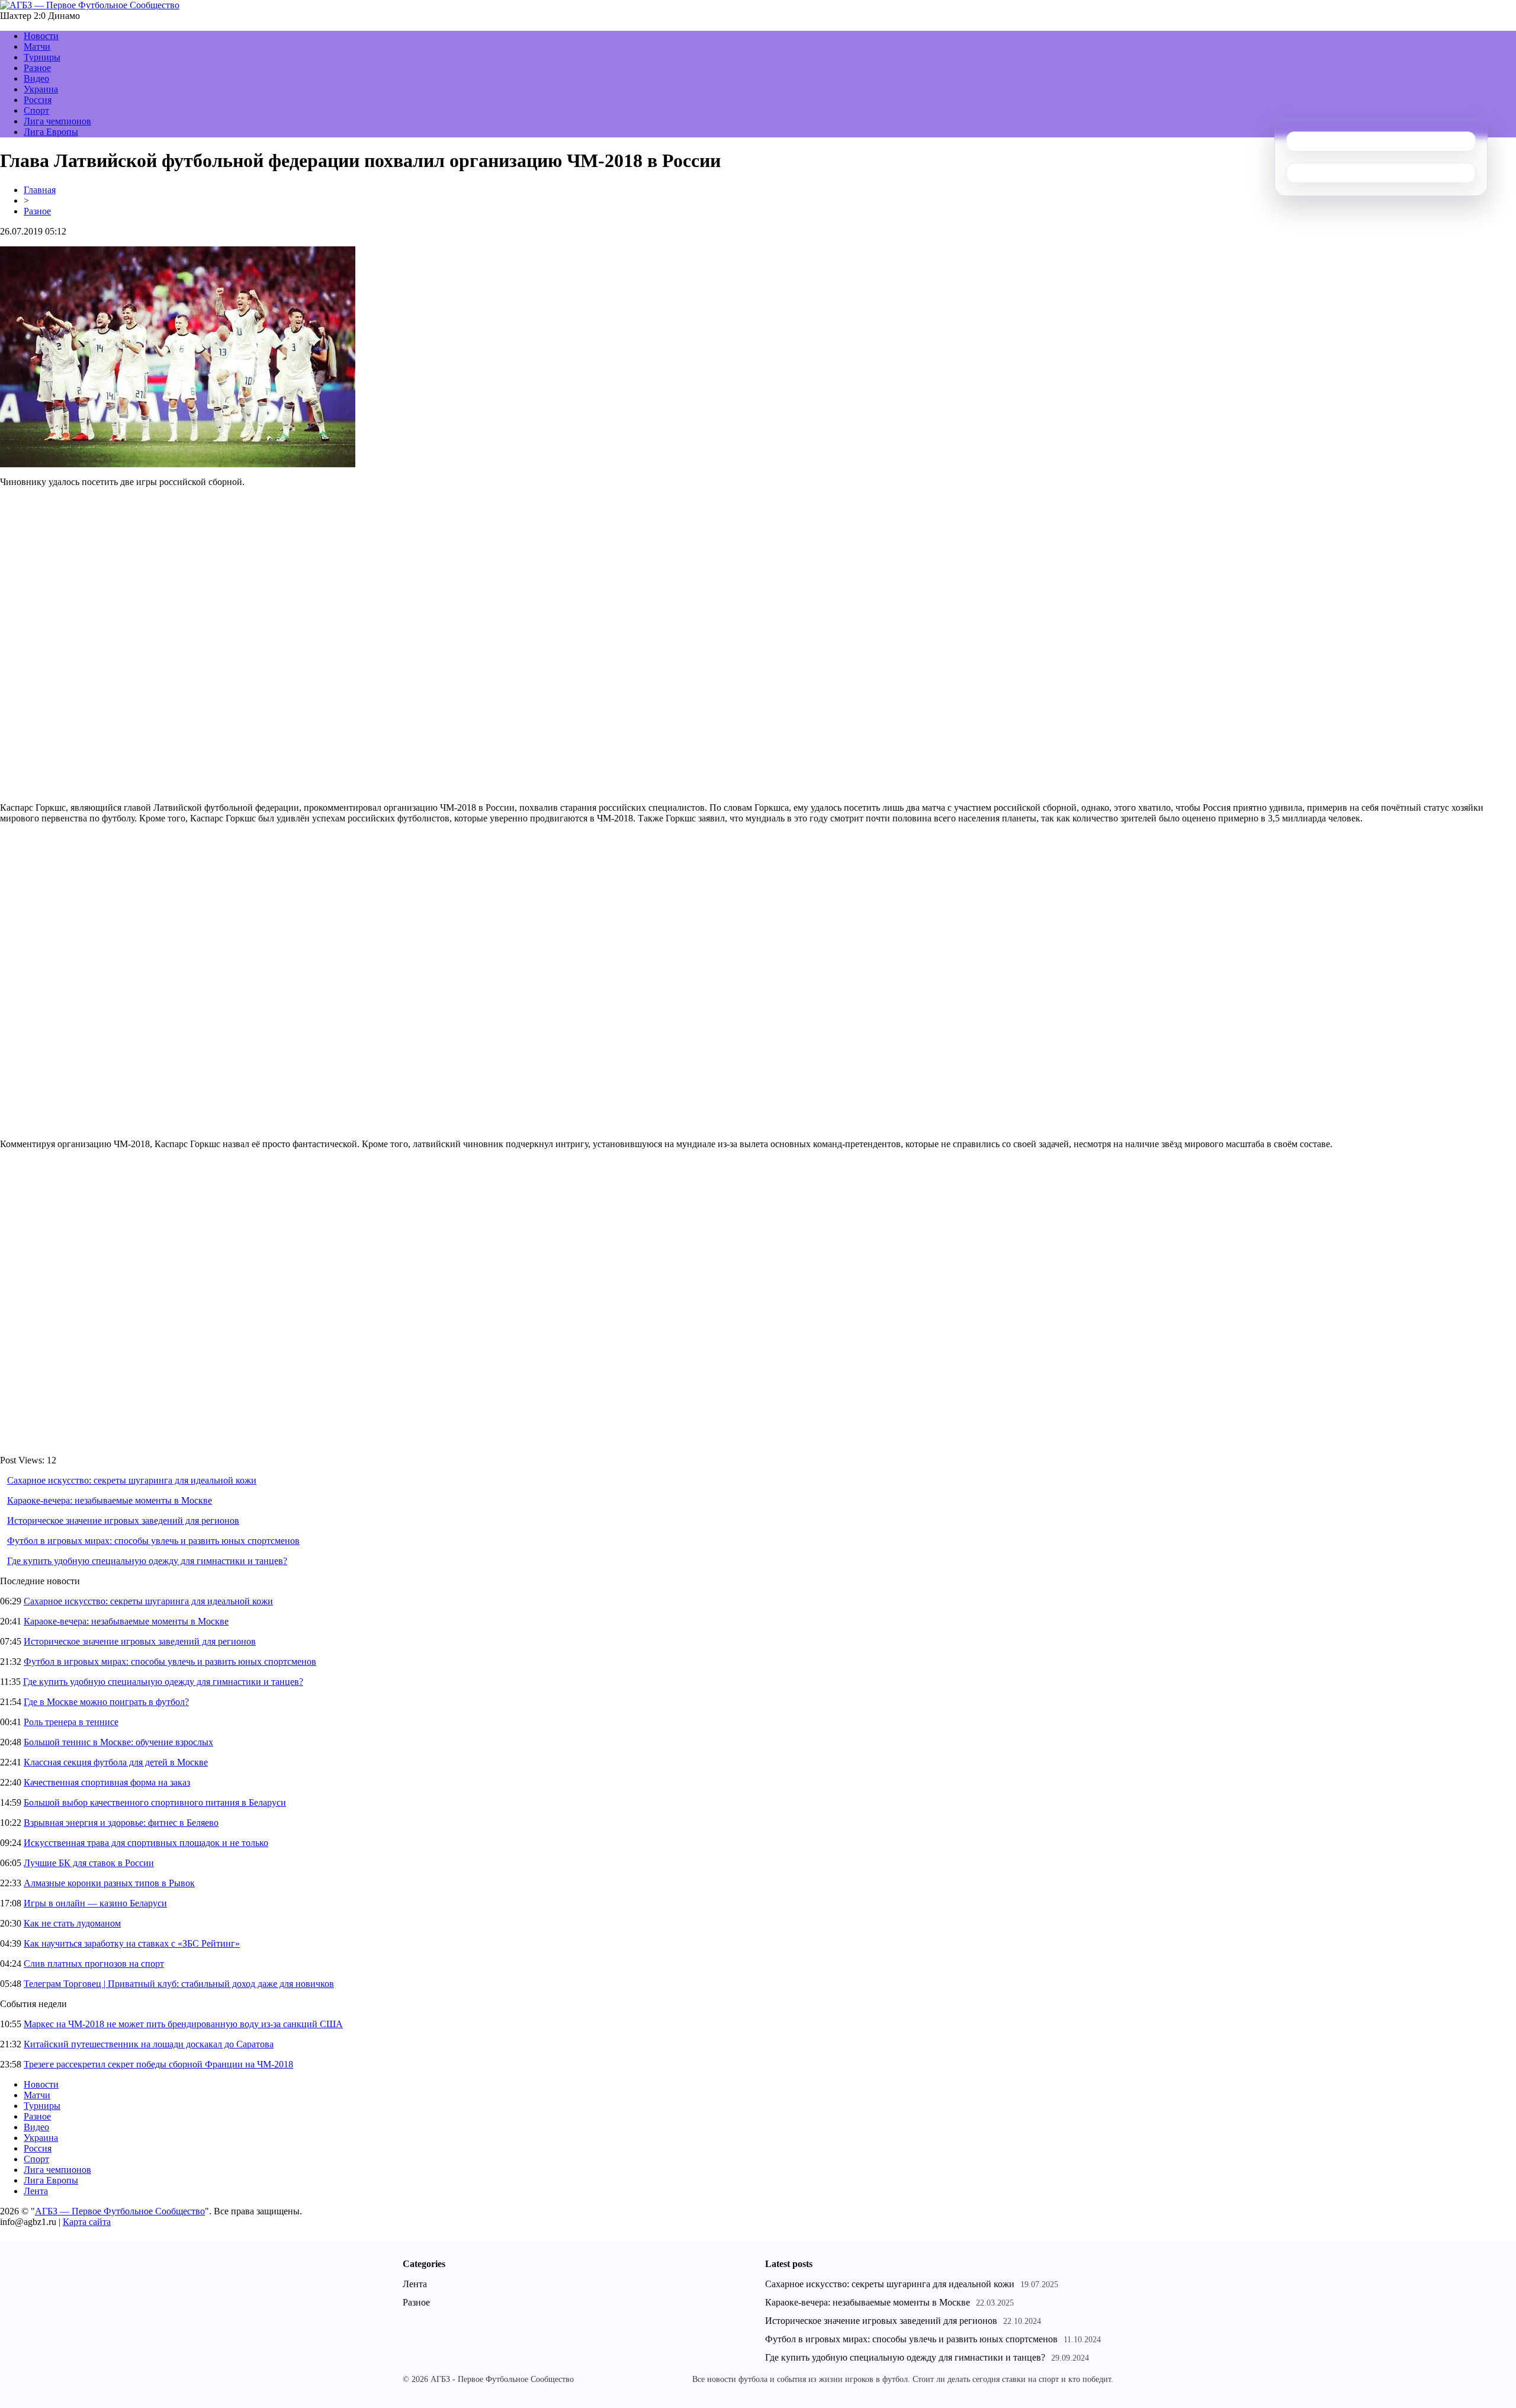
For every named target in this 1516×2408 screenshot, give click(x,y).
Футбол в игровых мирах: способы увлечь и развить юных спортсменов (153, 1541)
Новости (41, 36)
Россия (38, 100)
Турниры (42, 57)
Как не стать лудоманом (72, 1923)
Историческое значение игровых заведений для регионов (123, 1521)
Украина (41, 89)
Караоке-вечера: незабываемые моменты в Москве (110, 1500)
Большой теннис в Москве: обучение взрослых (118, 1742)
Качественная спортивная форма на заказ (107, 1782)
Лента (36, 2191)
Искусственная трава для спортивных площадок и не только (146, 1843)
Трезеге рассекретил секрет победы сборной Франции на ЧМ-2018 (158, 2064)
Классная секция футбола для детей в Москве (116, 1762)
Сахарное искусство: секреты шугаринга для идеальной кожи (132, 1480)
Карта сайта (87, 2222)
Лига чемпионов (57, 121)
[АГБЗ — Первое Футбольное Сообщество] (90, 5)
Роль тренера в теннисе (71, 1722)
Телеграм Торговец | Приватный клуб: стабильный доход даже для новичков (179, 1984)
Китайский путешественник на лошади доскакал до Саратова (149, 2044)
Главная (40, 190)
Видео (36, 78)
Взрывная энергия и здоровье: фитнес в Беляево (121, 1823)
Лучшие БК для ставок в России (89, 1863)
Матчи (37, 46)
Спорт (36, 110)
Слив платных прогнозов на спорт (94, 1964)
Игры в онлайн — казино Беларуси (95, 1903)
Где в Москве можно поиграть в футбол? (106, 1702)
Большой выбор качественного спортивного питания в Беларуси (155, 1802)
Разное (37, 68)
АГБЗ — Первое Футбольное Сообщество (120, 2211)
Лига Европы (51, 132)
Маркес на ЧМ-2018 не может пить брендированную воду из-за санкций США (183, 2024)
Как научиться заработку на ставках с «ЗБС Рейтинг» (132, 1943)
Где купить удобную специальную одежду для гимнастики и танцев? (147, 1561)
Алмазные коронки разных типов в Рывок (109, 1883)
